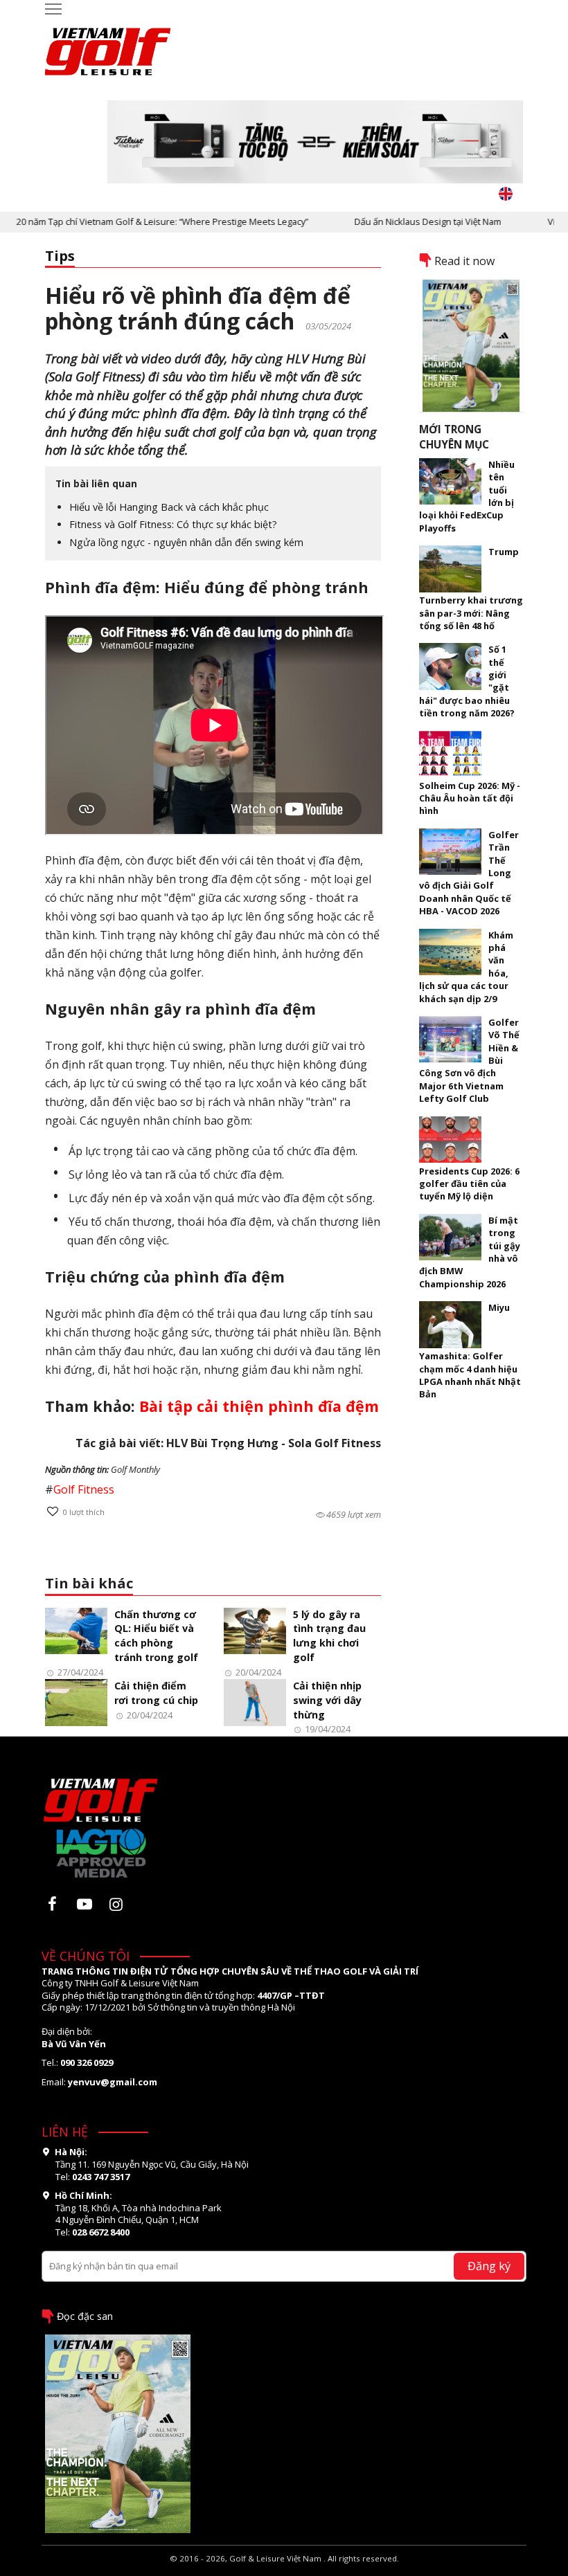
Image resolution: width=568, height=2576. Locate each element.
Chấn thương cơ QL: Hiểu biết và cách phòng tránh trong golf (156, 1636)
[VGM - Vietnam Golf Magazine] (108, 45)
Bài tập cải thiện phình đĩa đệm (259, 1406)
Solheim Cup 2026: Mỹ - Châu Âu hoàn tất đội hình (470, 798)
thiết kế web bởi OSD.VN (284, 2570)
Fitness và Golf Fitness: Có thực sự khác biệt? (173, 524)
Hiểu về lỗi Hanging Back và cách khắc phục (169, 507)
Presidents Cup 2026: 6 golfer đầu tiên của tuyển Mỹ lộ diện (469, 1184)
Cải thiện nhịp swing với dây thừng (327, 1700)
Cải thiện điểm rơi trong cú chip (156, 1693)
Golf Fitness (84, 1489)
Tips (60, 256)
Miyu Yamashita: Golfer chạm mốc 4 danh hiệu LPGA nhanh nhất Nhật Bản (470, 1351)
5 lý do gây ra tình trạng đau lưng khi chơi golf (329, 1636)
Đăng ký (489, 2266)
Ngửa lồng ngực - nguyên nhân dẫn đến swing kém (186, 542)
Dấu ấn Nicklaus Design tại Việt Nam (402, 221)
